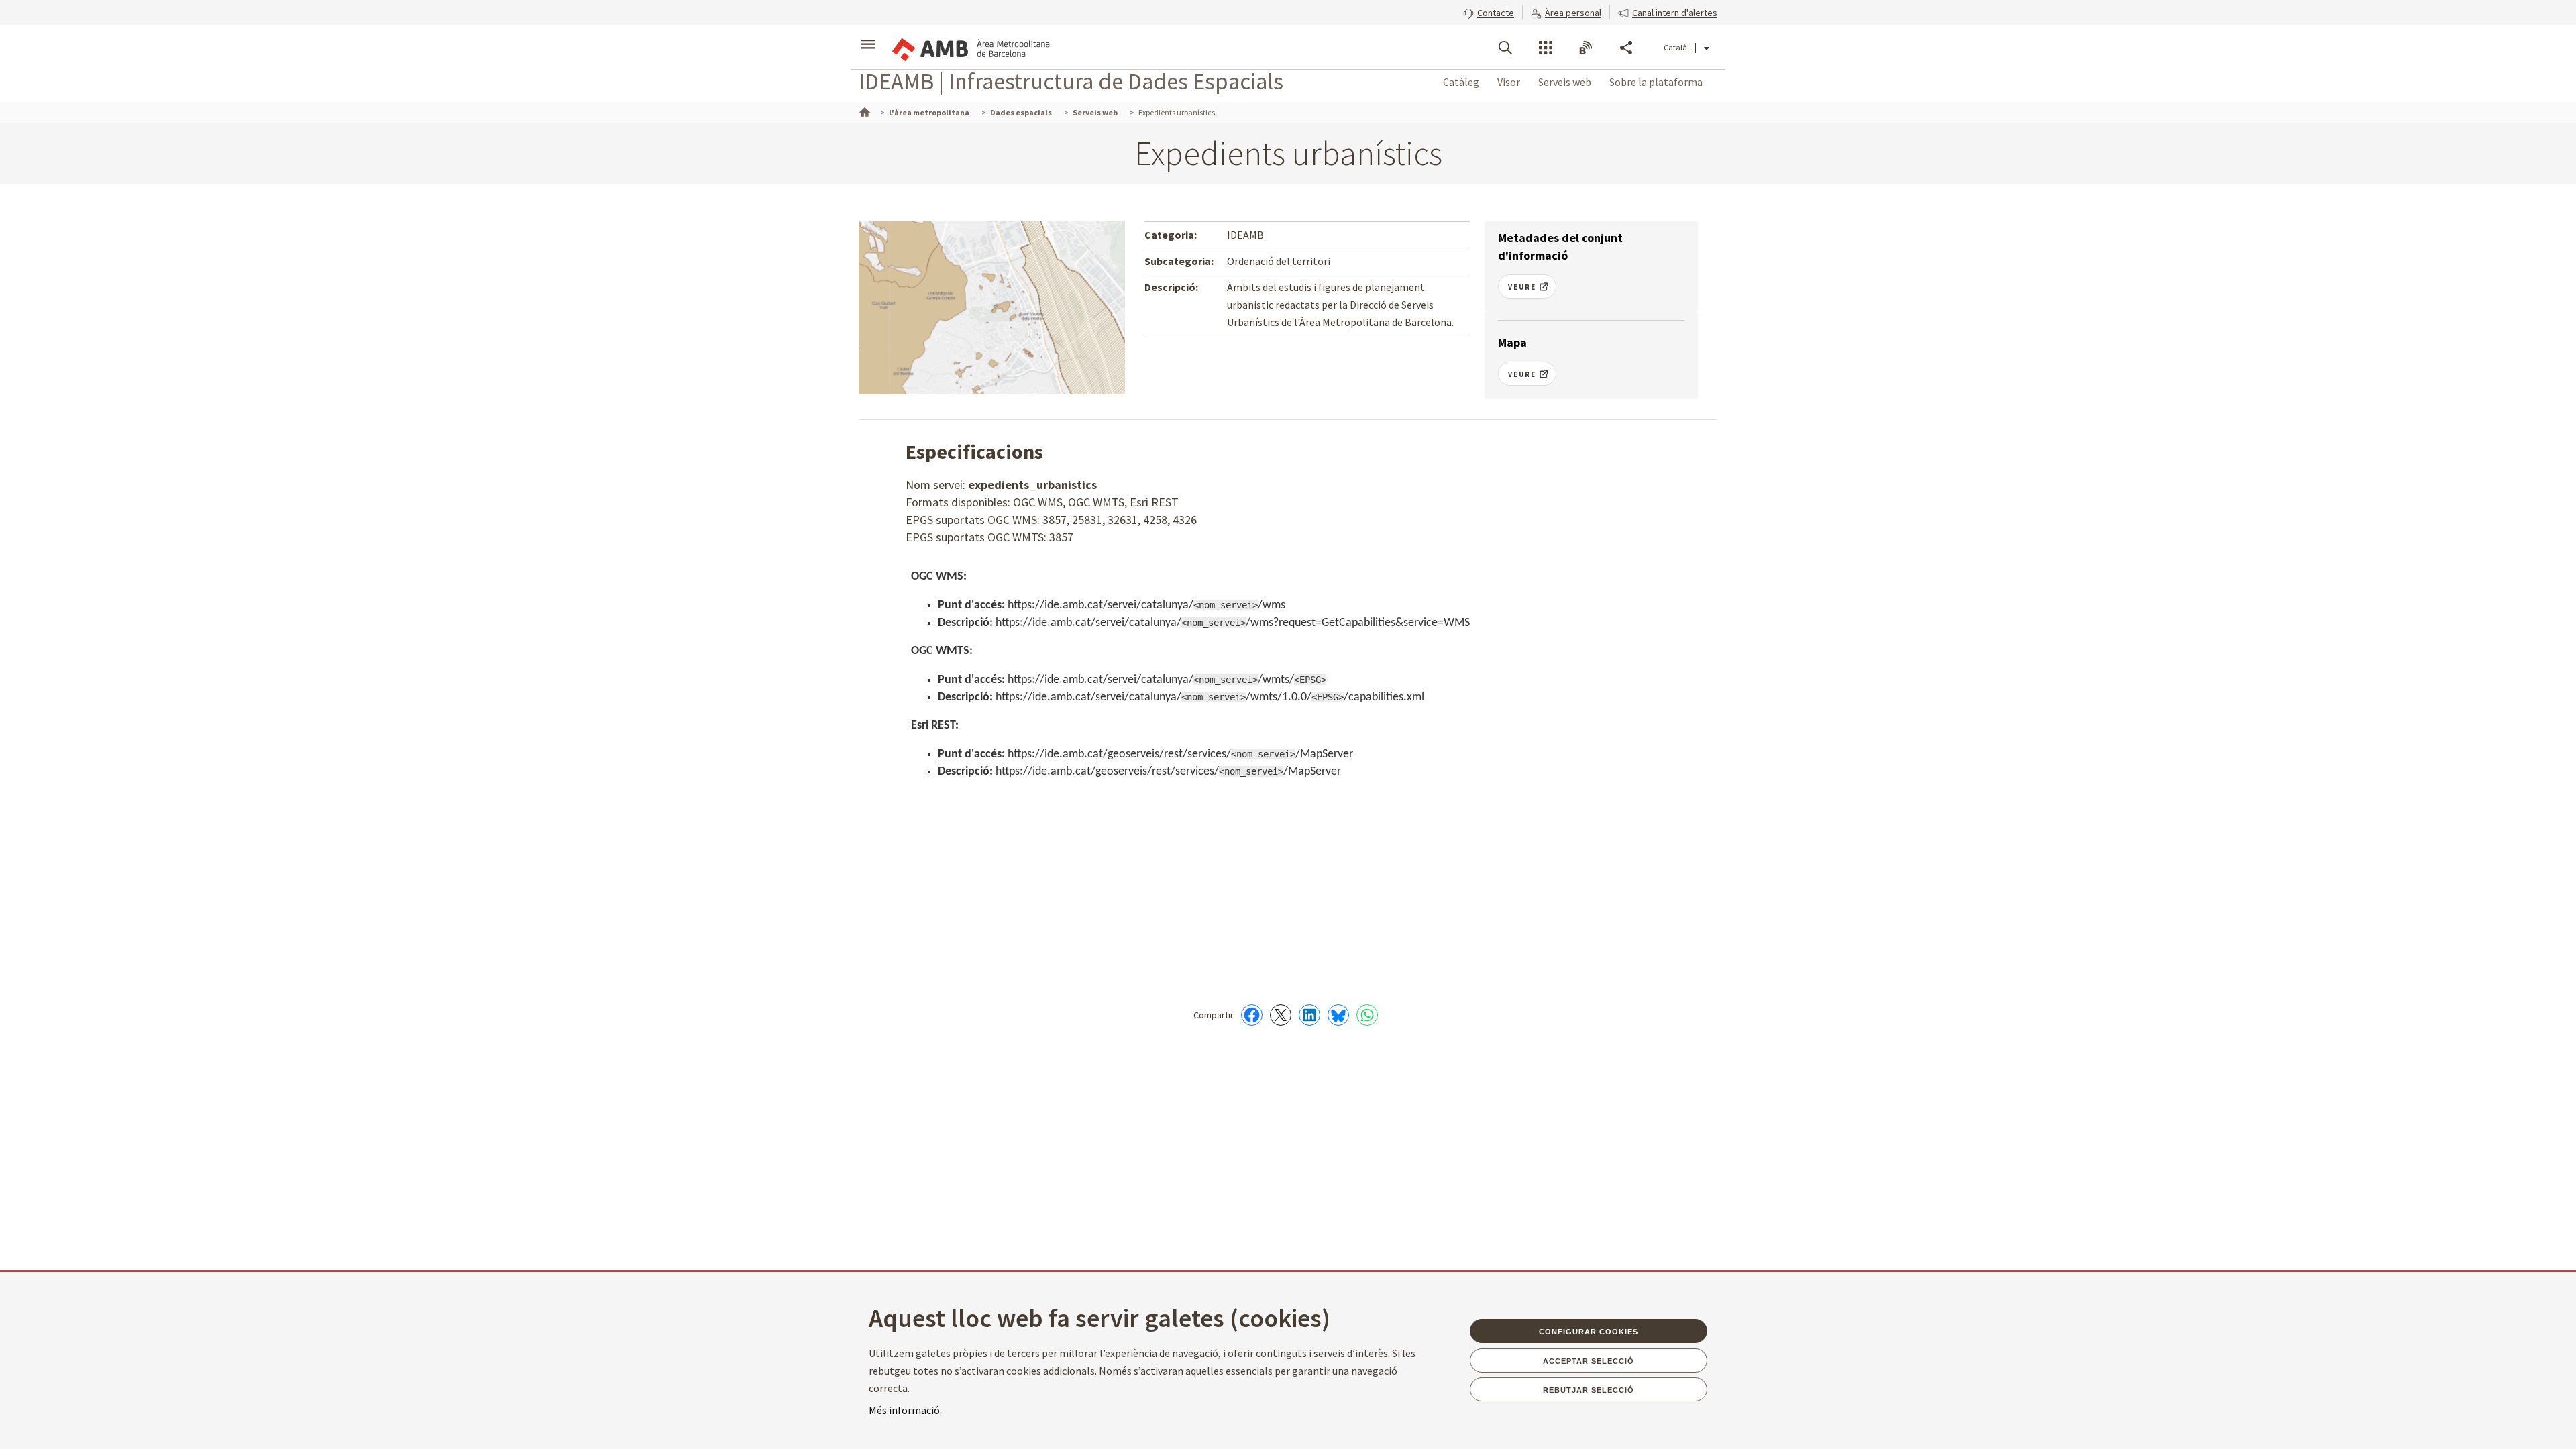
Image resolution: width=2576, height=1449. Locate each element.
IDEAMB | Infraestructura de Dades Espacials (1071, 81)
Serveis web (1565, 82)
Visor (1509, 82)
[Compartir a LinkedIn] (1309, 1015)
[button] (1489, 11)
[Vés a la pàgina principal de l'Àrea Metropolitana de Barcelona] (970, 47)
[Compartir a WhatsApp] (1367, 1015)
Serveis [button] (1546, 48)
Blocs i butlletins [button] (1586, 48)
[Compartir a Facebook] (1252, 1015)
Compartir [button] (1626, 48)
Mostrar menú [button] (868, 36)
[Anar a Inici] (863, 111)
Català (1675, 47)
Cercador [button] (1505, 48)
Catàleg (1461, 82)
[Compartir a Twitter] (1281, 1015)
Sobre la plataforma (1656, 82)
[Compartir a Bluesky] (1338, 1015)
